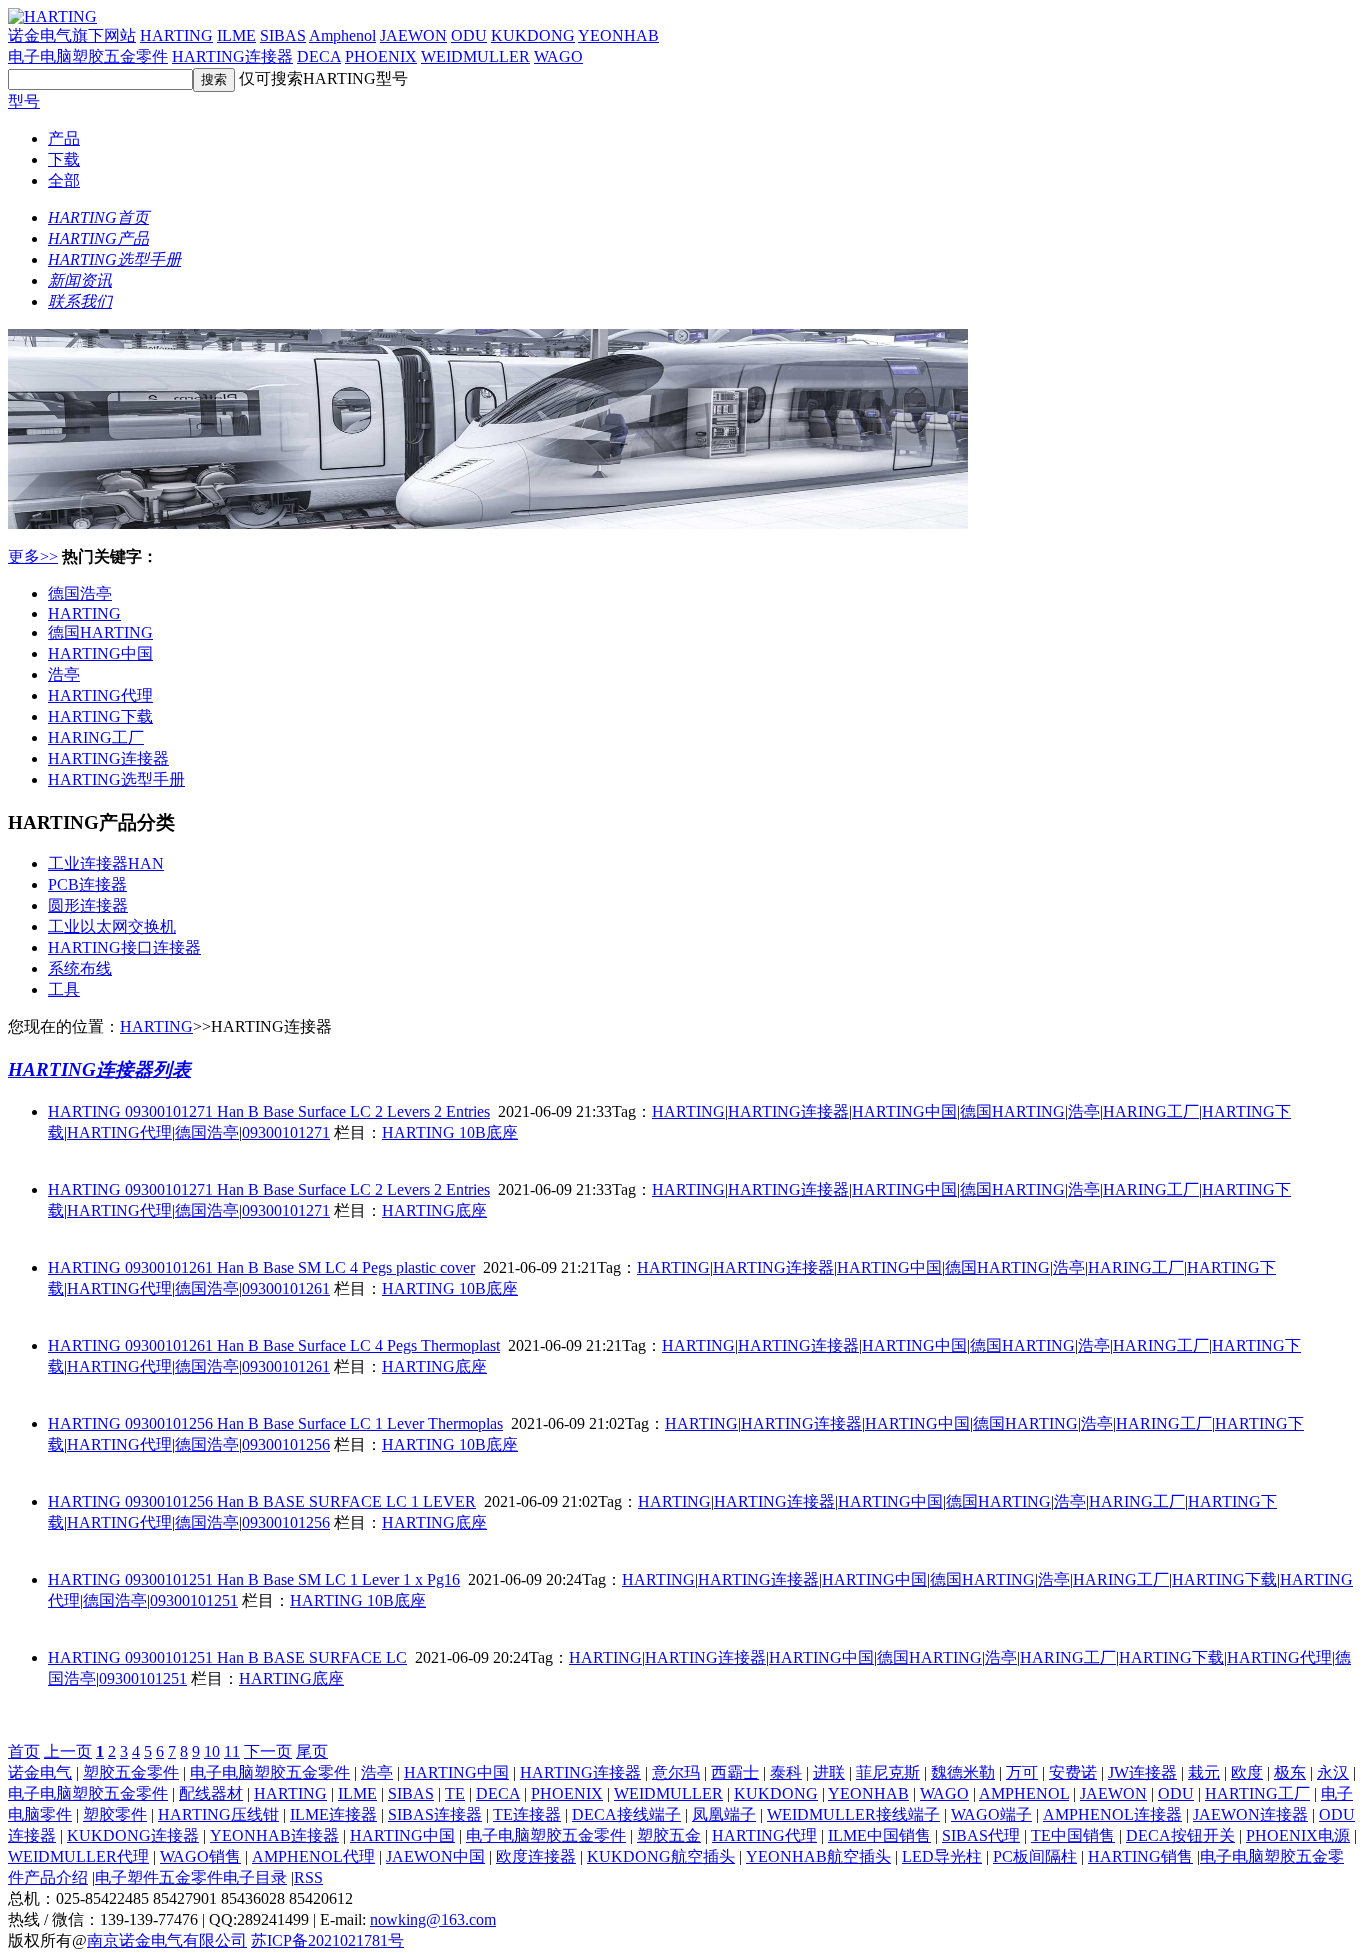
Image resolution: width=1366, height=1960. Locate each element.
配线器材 (211, 1793)
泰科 (786, 1772)
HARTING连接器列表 (99, 1069)
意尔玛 (676, 1772)
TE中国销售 (1073, 1835)
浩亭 (64, 674)
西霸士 (735, 1772)
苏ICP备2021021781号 (327, 1940)
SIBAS (283, 35)
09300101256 (286, 1444)
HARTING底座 (434, 1210)
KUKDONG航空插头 (661, 1856)
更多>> (33, 556)
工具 (64, 989)
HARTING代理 (100, 695)
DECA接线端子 (626, 1814)
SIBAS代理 (981, 1835)
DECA (319, 56)
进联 (829, 1772)
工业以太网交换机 (112, 926)
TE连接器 (527, 1814)
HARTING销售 (1140, 1856)
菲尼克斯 (888, 1772)
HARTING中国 (100, 653)
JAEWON (413, 35)
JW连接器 (1142, 1772)
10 (212, 1751)
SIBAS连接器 (435, 1814)
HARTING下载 (100, 716)
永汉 (1333, 1772)
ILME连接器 (333, 1814)
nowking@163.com (433, 1919)
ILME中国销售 (879, 1835)
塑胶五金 (669, 1835)
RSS (308, 1877)
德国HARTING (100, 632)
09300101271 (286, 1132)
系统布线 (80, 968)
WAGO (558, 56)
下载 (64, 159)
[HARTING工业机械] (488, 523)
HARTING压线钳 (218, 1814)
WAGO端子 (991, 1814)
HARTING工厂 (1257, 1793)
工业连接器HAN (106, 863)
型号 (24, 101)
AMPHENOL (1024, 1793)
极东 (1290, 1772)
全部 (64, 180)
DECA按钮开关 (1180, 1835)
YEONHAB (618, 35)
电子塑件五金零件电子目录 (191, 1877)
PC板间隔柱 (1035, 1856)
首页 (24, 1751)
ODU (469, 35)
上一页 (68, 1751)
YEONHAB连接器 (274, 1835)
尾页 (312, 1751)
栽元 (1204, 1772)
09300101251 (194, 1600)
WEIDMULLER (475, 56)
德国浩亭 (80, 593)
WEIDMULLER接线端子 (853, 1814)
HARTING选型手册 (116, 779)
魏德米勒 (963, 1772)
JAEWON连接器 (1250, 1814)
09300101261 (286, 1288)
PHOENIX (381, 56)
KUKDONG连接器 (133, 1835)
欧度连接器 (536, 1856)
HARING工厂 (96, 737)
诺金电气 (40, 1772)
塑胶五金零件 (131, 1772)
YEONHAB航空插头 (818, 1856)
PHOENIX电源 (1298, 1835)
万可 (1022, 1772)
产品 (64, 138)
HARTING (176, 35)
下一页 (268, 1751)
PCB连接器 (87, 884)
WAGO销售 (200, 1856)
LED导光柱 (942, 1856)
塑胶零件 (115, 1814)
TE (455, 1793)
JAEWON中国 (435, 1856)
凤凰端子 (724, 1814)
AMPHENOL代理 (313, 1856)
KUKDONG (533, 35)
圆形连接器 (88, 905)
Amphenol (342, 35)
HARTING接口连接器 (124, 947)
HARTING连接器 (232, 56)
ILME (236, 35)
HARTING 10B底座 (450, 1132)
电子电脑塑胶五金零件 (88, 56)
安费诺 (1073, 1772)
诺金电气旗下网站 (72, 35)
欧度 (1247, 1772)
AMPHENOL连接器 (1112, 1814)
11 (232, 1751)
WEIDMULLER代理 (78, 1856)
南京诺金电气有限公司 (167, 1940)
